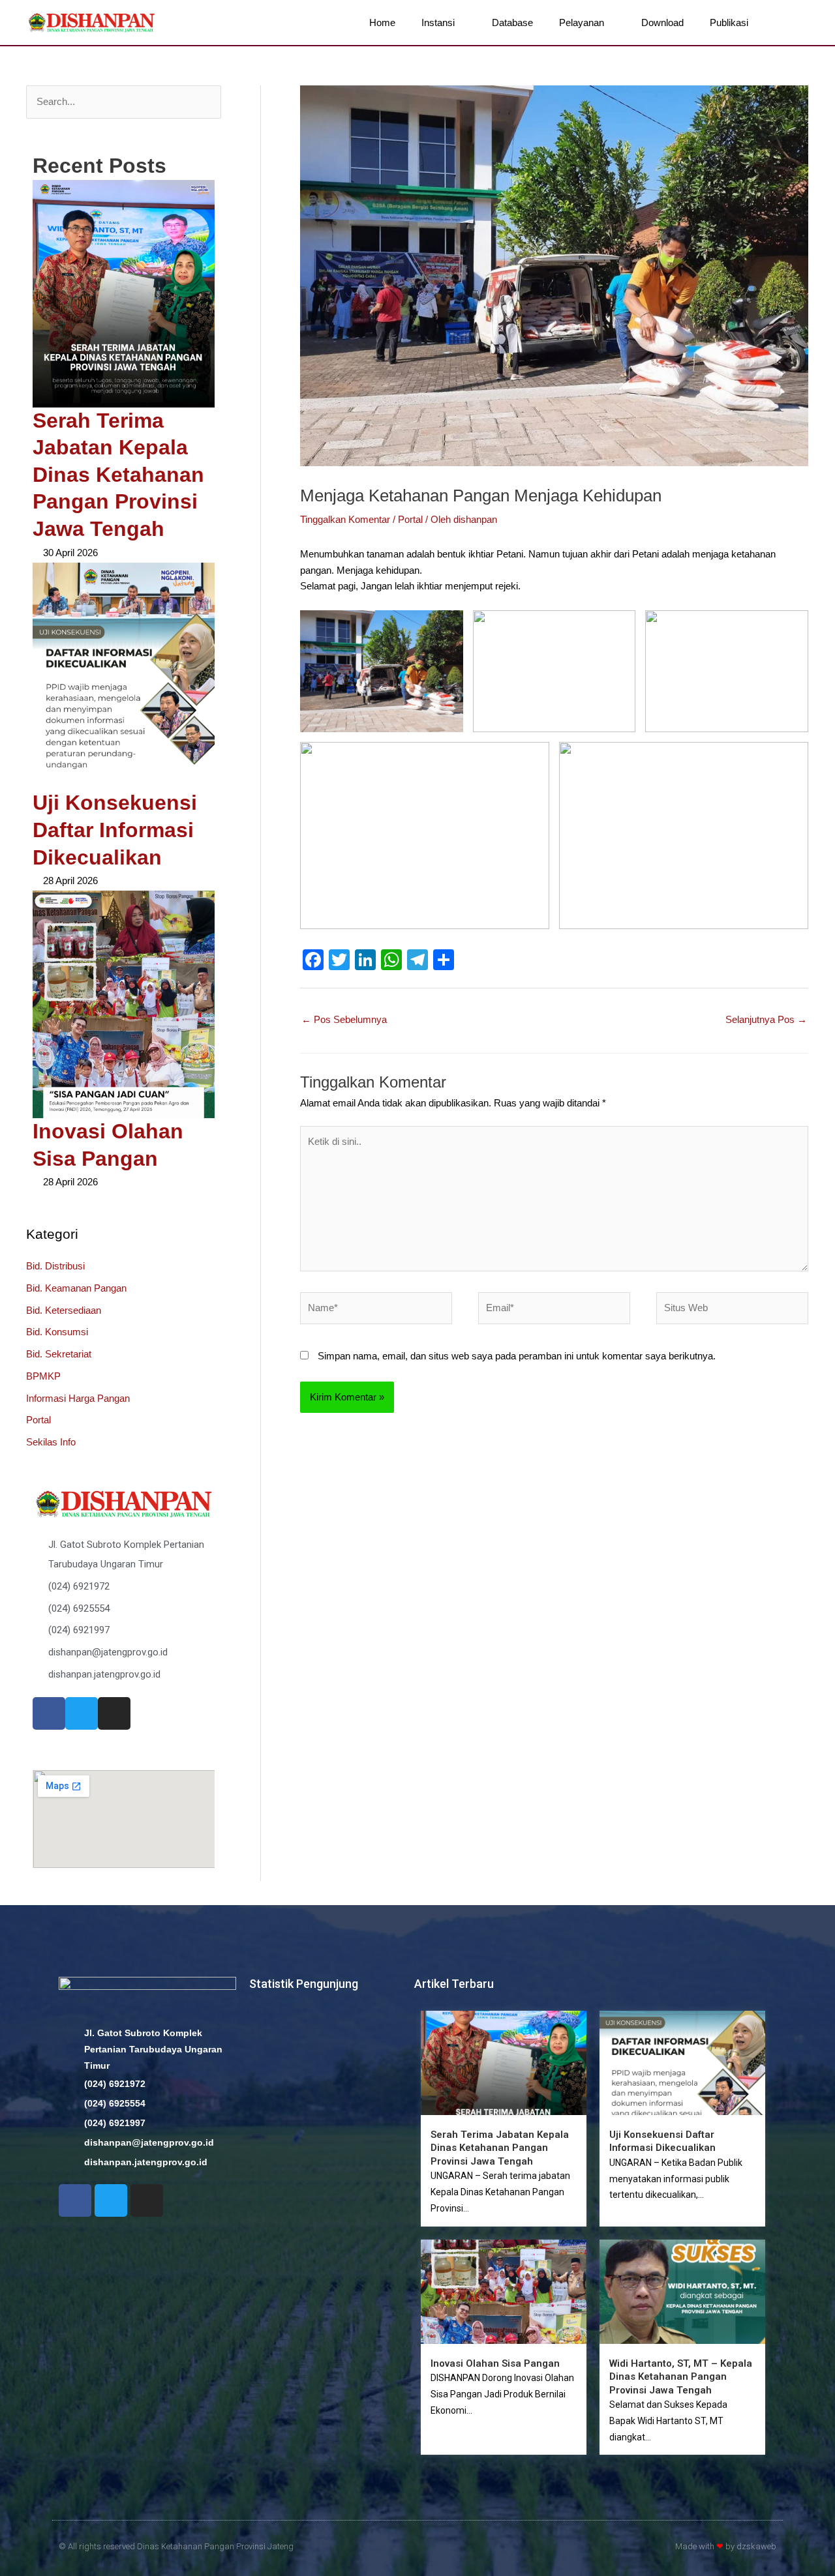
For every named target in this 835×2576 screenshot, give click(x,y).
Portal (38, 1420)
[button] (791, 23)
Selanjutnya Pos (766, 1019)
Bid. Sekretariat (59, 1354)
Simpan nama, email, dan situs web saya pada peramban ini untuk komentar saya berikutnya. (517, 1356)
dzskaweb (756, 2546)
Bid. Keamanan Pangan (76, 1288)
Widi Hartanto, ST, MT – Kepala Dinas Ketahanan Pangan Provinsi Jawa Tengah (681, 2377)
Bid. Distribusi (55, 1266)
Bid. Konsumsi (57, 1332)
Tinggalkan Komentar (345, 519)
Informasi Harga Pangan (78, 1398)
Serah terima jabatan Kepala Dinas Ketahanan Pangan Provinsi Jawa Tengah (118, 475)
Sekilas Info (51, 1442)
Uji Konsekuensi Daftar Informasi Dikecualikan (115, 830)
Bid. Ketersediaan (64, 1310)
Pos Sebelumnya (344, 1019)
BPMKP (43, 1376)
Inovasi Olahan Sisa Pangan (495, 2363)
